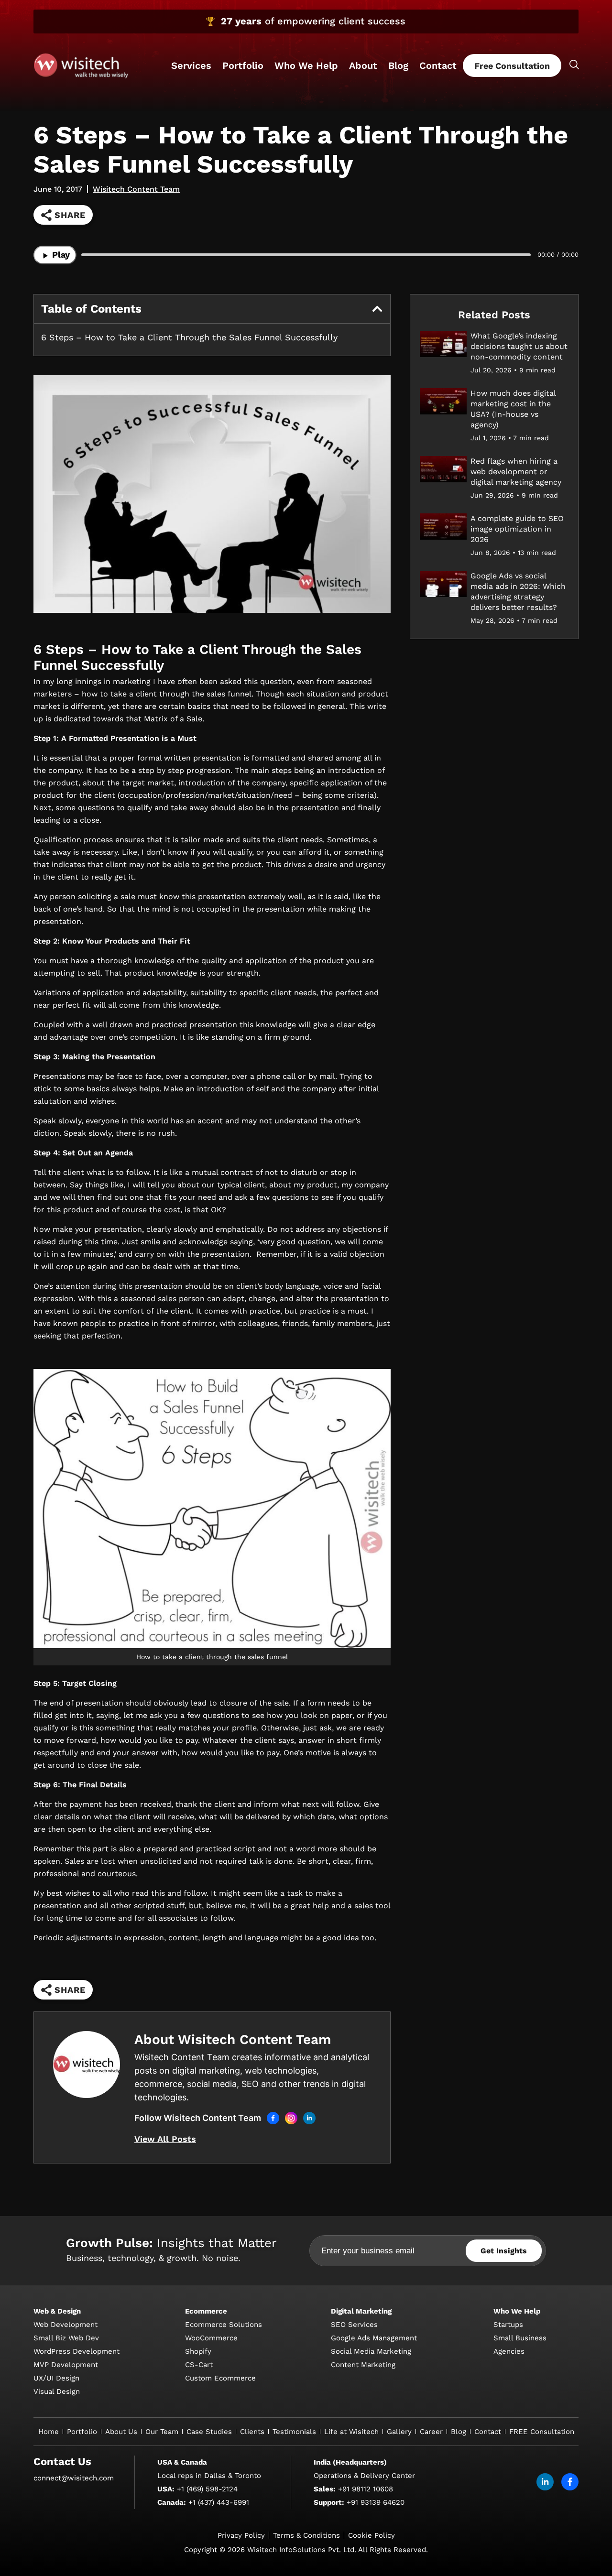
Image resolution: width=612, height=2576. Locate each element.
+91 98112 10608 (366, 2489)
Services (191, 65)
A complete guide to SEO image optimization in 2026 (517, 529)
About (363, 65)
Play (60, 255)
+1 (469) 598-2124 (207, 2489)
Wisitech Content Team (136, 189)
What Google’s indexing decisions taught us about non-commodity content (519, 346)
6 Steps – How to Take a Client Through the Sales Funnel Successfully (189, 337)
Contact (438, 65)
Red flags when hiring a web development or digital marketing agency (516, 472)
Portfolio (243, 65)
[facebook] (570, 2482)
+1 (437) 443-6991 (219, 2502)
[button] (377, 309)
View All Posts (165, 2139)
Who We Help (306, 65)
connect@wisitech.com (74, 2478)
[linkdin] (545, 2482)
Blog (398, 65)
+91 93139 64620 (376, 2502)
